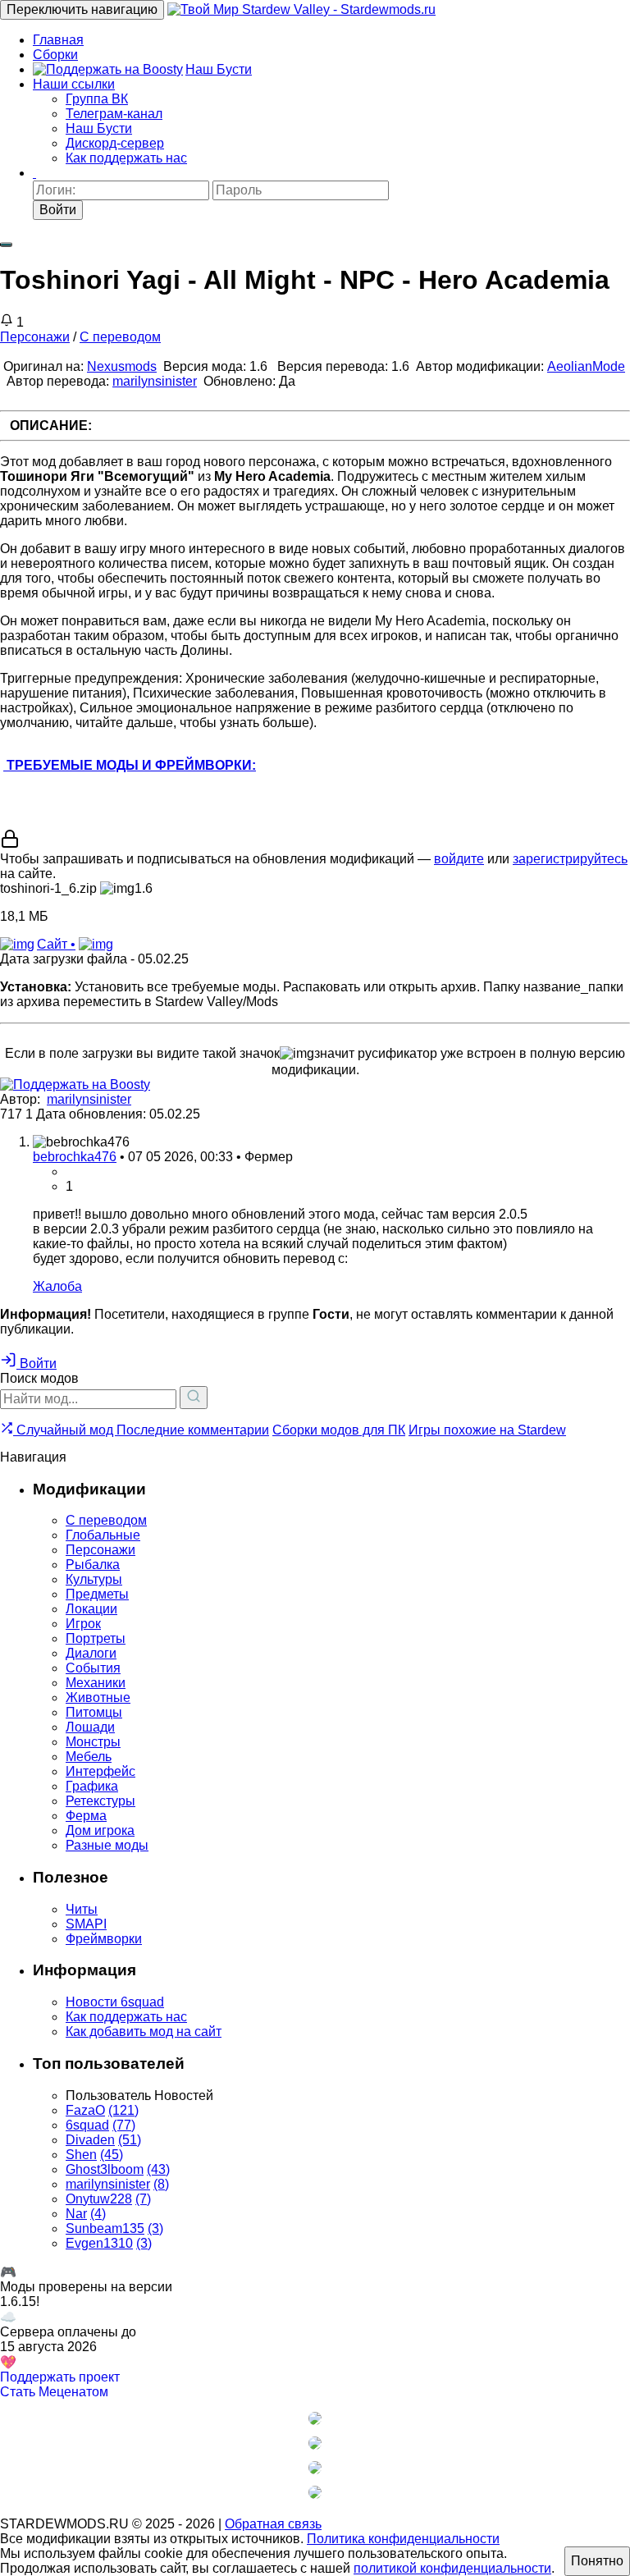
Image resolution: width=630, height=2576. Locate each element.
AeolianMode (586, 366)
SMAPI (86, 1924)
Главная (58, 40)
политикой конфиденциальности (452, 2568)
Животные (98, 1698)
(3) (155, 2228)
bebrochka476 (75, 1157)
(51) (130, 2140)
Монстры (93, 1742)
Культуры (94, 1579)
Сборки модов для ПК (339, 1430)
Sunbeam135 (105, 2228)
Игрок (83, 1624)
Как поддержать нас (126, 158)
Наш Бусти (219, 69)
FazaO (85, 2110)
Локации (91, 1609)
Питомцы (94, 1712)
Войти (58, 210)
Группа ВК (97, 99)
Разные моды (107, 1845)
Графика (92, 1786)
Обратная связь (273, 2524)
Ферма (86, 1816)
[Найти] (194, 1398)
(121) (123, 2110)
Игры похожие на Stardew (487, 1430)
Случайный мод (65, 1430)
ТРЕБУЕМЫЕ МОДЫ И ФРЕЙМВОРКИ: (130, 765)
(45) (112, 2155)
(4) (98, 2214)
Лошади (90, 1727)
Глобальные (103, 1535)
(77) (124, 2125)
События (93, 1668)
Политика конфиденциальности (403, 2539)
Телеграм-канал (114, 114)
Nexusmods (122, 366)
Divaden (90, 2140)
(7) (143, 2199)
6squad (87, 2125)
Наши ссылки (74, 84)
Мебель (89, 1757)
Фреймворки (104, 1939)
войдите (459, 859)
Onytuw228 (99, 2199)
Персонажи (35, 337)
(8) (161, 2184)
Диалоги (91, 1653)
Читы (82, 1909)
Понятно (597, 2561)
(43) (158, 2169)
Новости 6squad (115, 2002)
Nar (76, 2214)
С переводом (120, 337)
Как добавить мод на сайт (144, 2032)
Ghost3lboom (105, 2169)
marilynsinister (155, 381)
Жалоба (57, 1286)
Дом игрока (100, 1830)
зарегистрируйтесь (570, 859)
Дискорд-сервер (115, 143)
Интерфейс (100, 1771)
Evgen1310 (99, 2243)
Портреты (96, 1638)
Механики (96, 1683)
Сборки (55, 55)
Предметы (97, 1594)
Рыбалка (93, 1565)
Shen (81, 2155)
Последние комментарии (193, 1430)
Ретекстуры (100, 1801)
